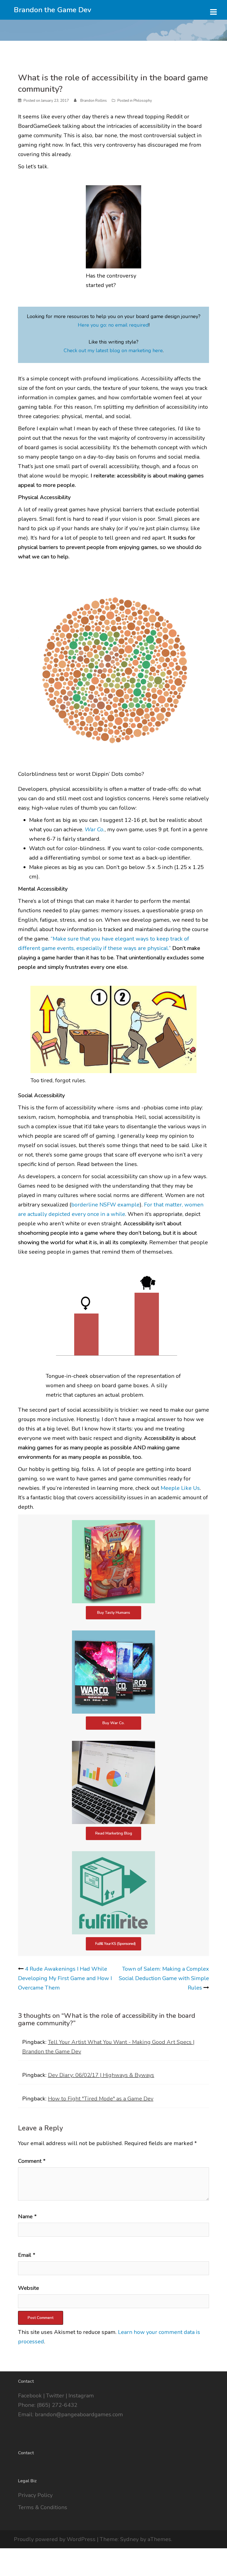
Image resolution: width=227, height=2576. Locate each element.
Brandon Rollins (94, 101)
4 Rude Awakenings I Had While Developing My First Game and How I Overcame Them (65, 1978)
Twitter (55, 2396)
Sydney (129, 2539)
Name (27, 2216)
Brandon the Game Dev (53, 10)
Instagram (81, 2396)
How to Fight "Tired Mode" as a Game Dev (101, 2099)
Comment (32, 2161)
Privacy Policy (35, 2495)
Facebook (30, 2396)
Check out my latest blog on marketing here (113, 350)
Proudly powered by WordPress (55, 2539)
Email (27, 2255)
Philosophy (143, 101)
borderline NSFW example (105, 1205)
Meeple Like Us (180, 1488)
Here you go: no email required (113, 325)
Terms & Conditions (43, 2507)
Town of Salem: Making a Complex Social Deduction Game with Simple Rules (164, 1978)
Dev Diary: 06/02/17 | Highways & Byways (101, 2075)
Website (29, 2288)
